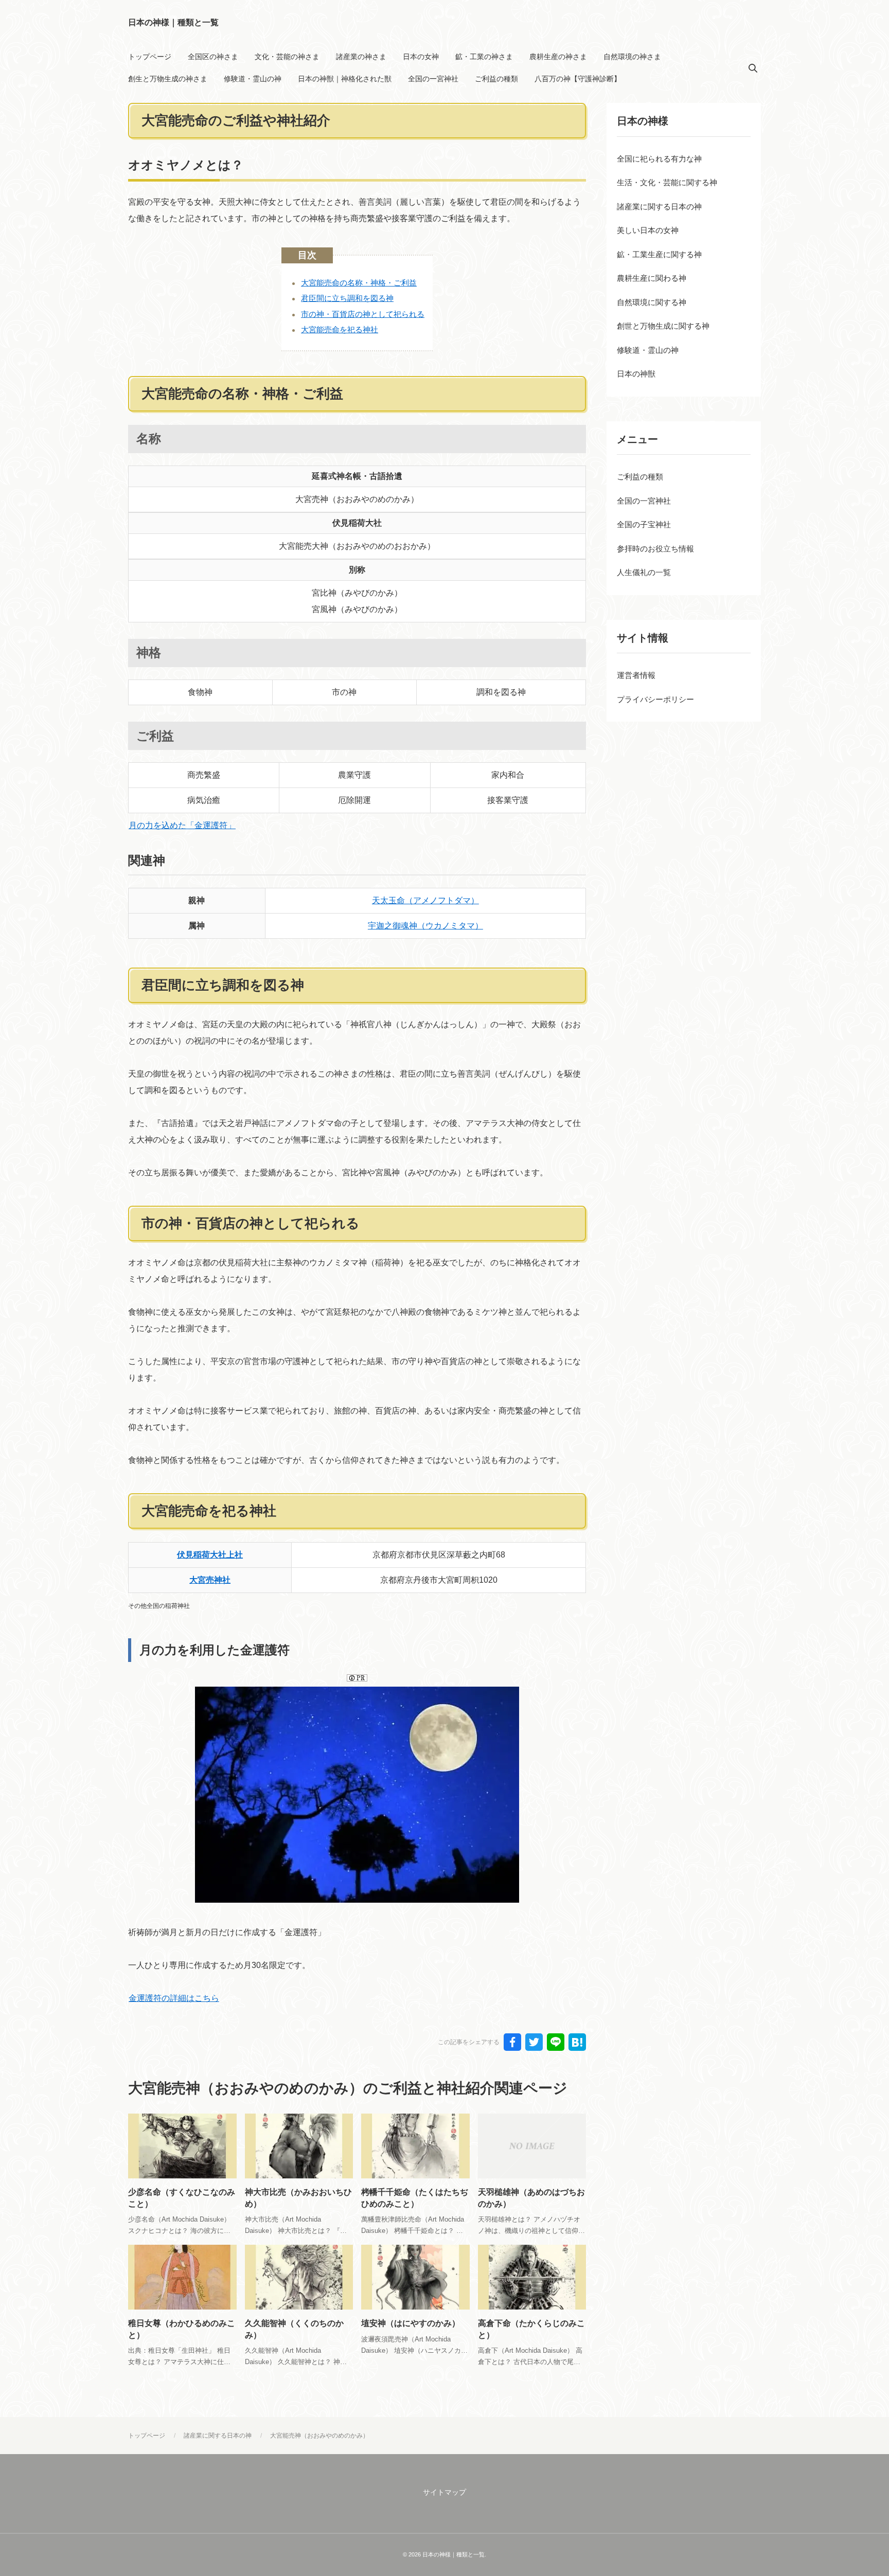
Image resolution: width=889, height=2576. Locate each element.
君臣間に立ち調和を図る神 (347, 298)
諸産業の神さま (361, 57)
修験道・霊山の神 (253, 79)
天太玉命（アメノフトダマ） (425, 900)
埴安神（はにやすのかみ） (411, 2323)
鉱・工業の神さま (484, 57)
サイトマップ (444, 2492)
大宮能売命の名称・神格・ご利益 (359, 283)
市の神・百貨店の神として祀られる (363, 314)
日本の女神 (421, 57)
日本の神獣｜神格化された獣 (345, 79)
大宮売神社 (210, 1580)
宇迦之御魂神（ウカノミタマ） (425, 926)
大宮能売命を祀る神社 (340, 329)
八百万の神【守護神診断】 (578, 79)
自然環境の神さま (632, 57)
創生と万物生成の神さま (168, 79)
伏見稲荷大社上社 (210, 1555)
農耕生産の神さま (558, 57)
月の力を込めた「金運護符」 (182, 825)
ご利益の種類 (496, 79)
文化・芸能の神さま (287, 57)
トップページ (150, 57)
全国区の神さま (213, 57)
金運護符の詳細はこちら (174, 1998)
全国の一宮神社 (433, 79)
